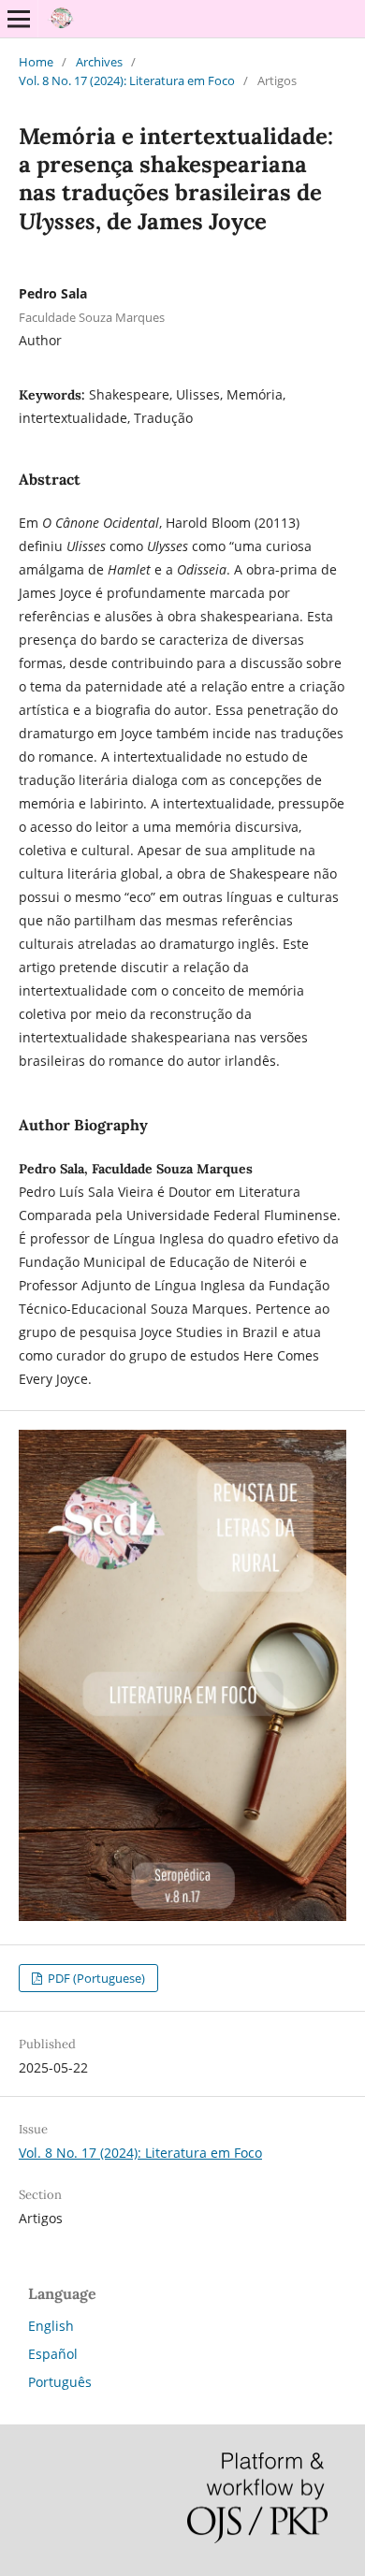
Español (53, 2354)
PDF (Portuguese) (95, 1978)
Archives (99, 62)
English (51, 2326)
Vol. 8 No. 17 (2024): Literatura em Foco (127, 80)
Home (36, 62)
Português (60, 2382)
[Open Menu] (19, 19)
